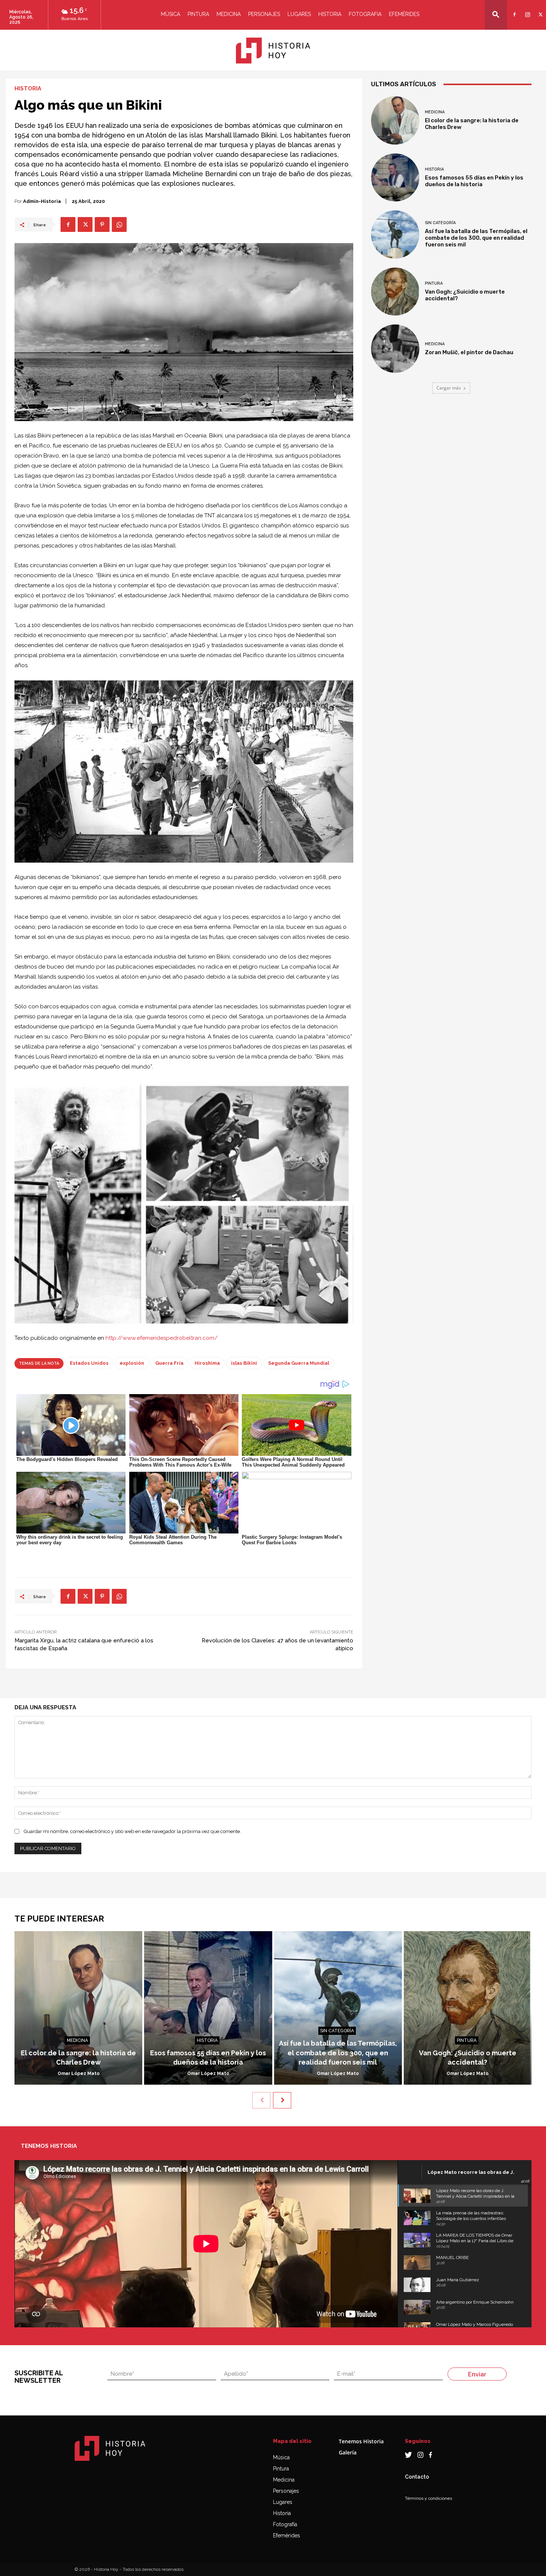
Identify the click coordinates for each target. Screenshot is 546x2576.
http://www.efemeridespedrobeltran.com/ (162, 1338)
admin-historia (42, 201)
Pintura (198, 14)
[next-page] (282, 2100)
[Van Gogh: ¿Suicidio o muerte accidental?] (395, 292)
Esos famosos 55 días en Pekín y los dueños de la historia (474, 181)
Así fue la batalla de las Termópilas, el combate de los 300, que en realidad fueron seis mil (476, 238)
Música (170, 14)
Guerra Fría (169, 1363)
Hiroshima (207, 1363)
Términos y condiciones (428, 2498)
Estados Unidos (89, 1363)
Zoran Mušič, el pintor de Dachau (469, 352)
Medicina (229, 14)
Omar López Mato (79, 2074)
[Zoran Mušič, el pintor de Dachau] (395, 349)
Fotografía (285, 2524)
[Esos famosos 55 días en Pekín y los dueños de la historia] (395, 178)
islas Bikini (244, 1363)
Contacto (417, 2477)
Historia (330, 14)
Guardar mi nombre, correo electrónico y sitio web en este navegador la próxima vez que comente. (132, 1831)
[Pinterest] (102, 224)
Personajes (264, 14)
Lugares (299, 14)
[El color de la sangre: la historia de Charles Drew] (395, 120)
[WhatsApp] (119, 224)
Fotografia (365, 14)
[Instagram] (526, 10)
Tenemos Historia (361, 2441)
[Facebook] (513, 10)
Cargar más (449, 388)
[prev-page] (261, 2100)
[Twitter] (539, 10)
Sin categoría (440, 223)
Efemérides (404, 14)
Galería (348, 2452)
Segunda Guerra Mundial (299, 1363)
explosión (132, 1363)
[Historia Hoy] (273, 51)
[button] (496, 14)
